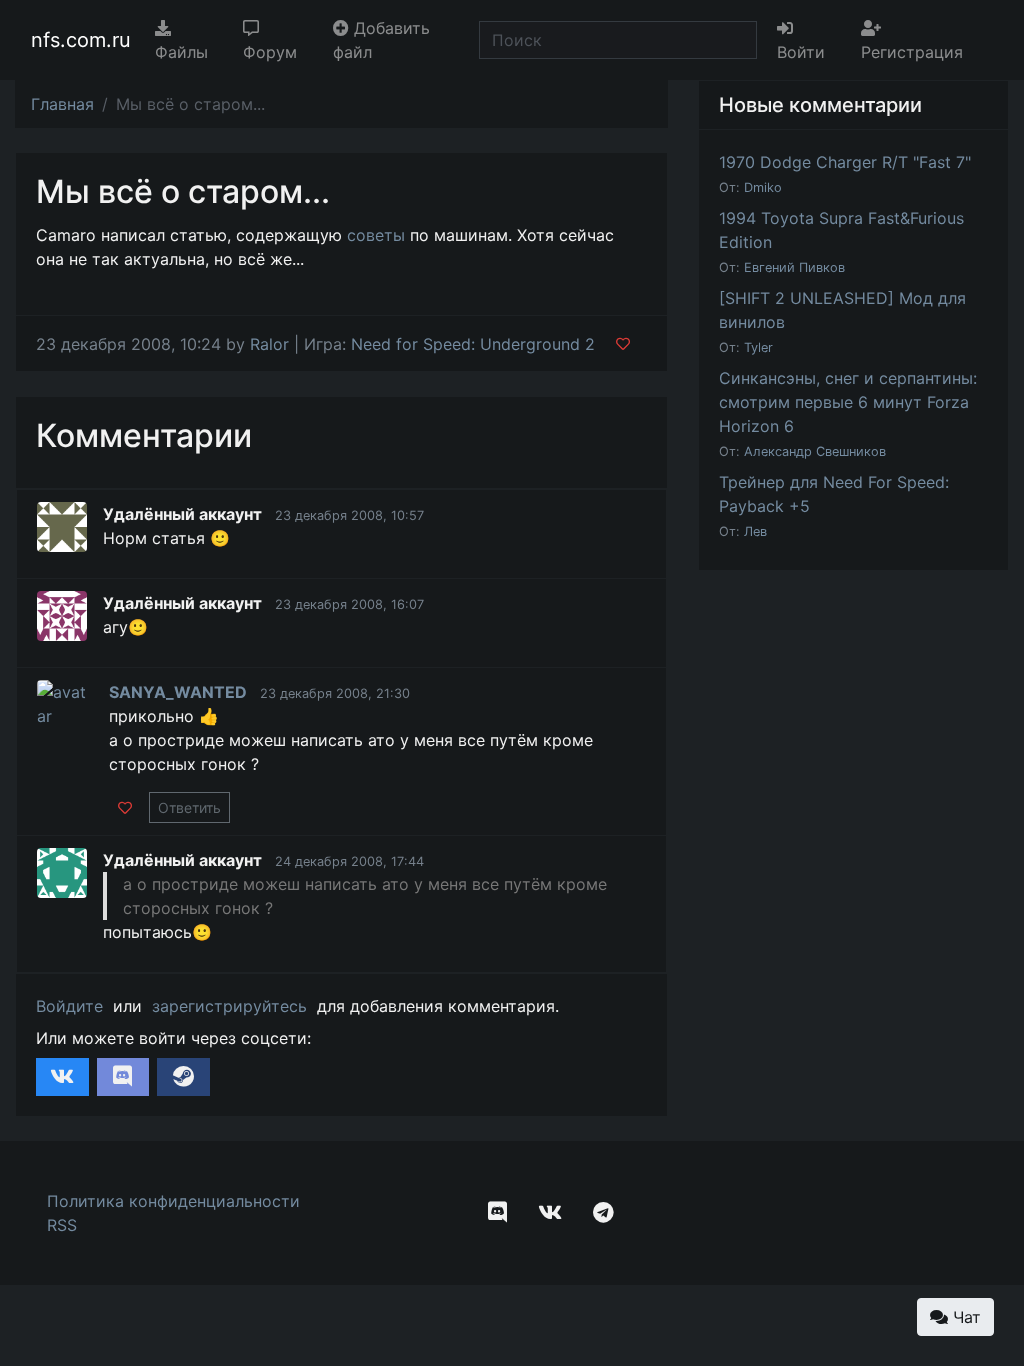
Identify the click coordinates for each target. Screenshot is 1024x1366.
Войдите (69, 1006)
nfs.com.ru (81, 40)
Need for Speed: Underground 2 (473, 344)
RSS (62, 1225)
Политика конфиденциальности (173, 1201)
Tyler (758, 347)
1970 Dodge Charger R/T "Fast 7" (845, 162)
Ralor (269, 344)
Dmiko (763, 187)
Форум (270, 52)
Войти (801, 52)
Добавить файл (381, 40)
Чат (964, 1317)
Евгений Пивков (794, 267)
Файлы (181, 52)
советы (376, 235)
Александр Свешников (815, 451)
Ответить (189, 807)
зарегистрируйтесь (229, 1006)
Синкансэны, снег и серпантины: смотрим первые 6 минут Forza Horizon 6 (848, 402)
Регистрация (912, 52)
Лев (755, 531)
